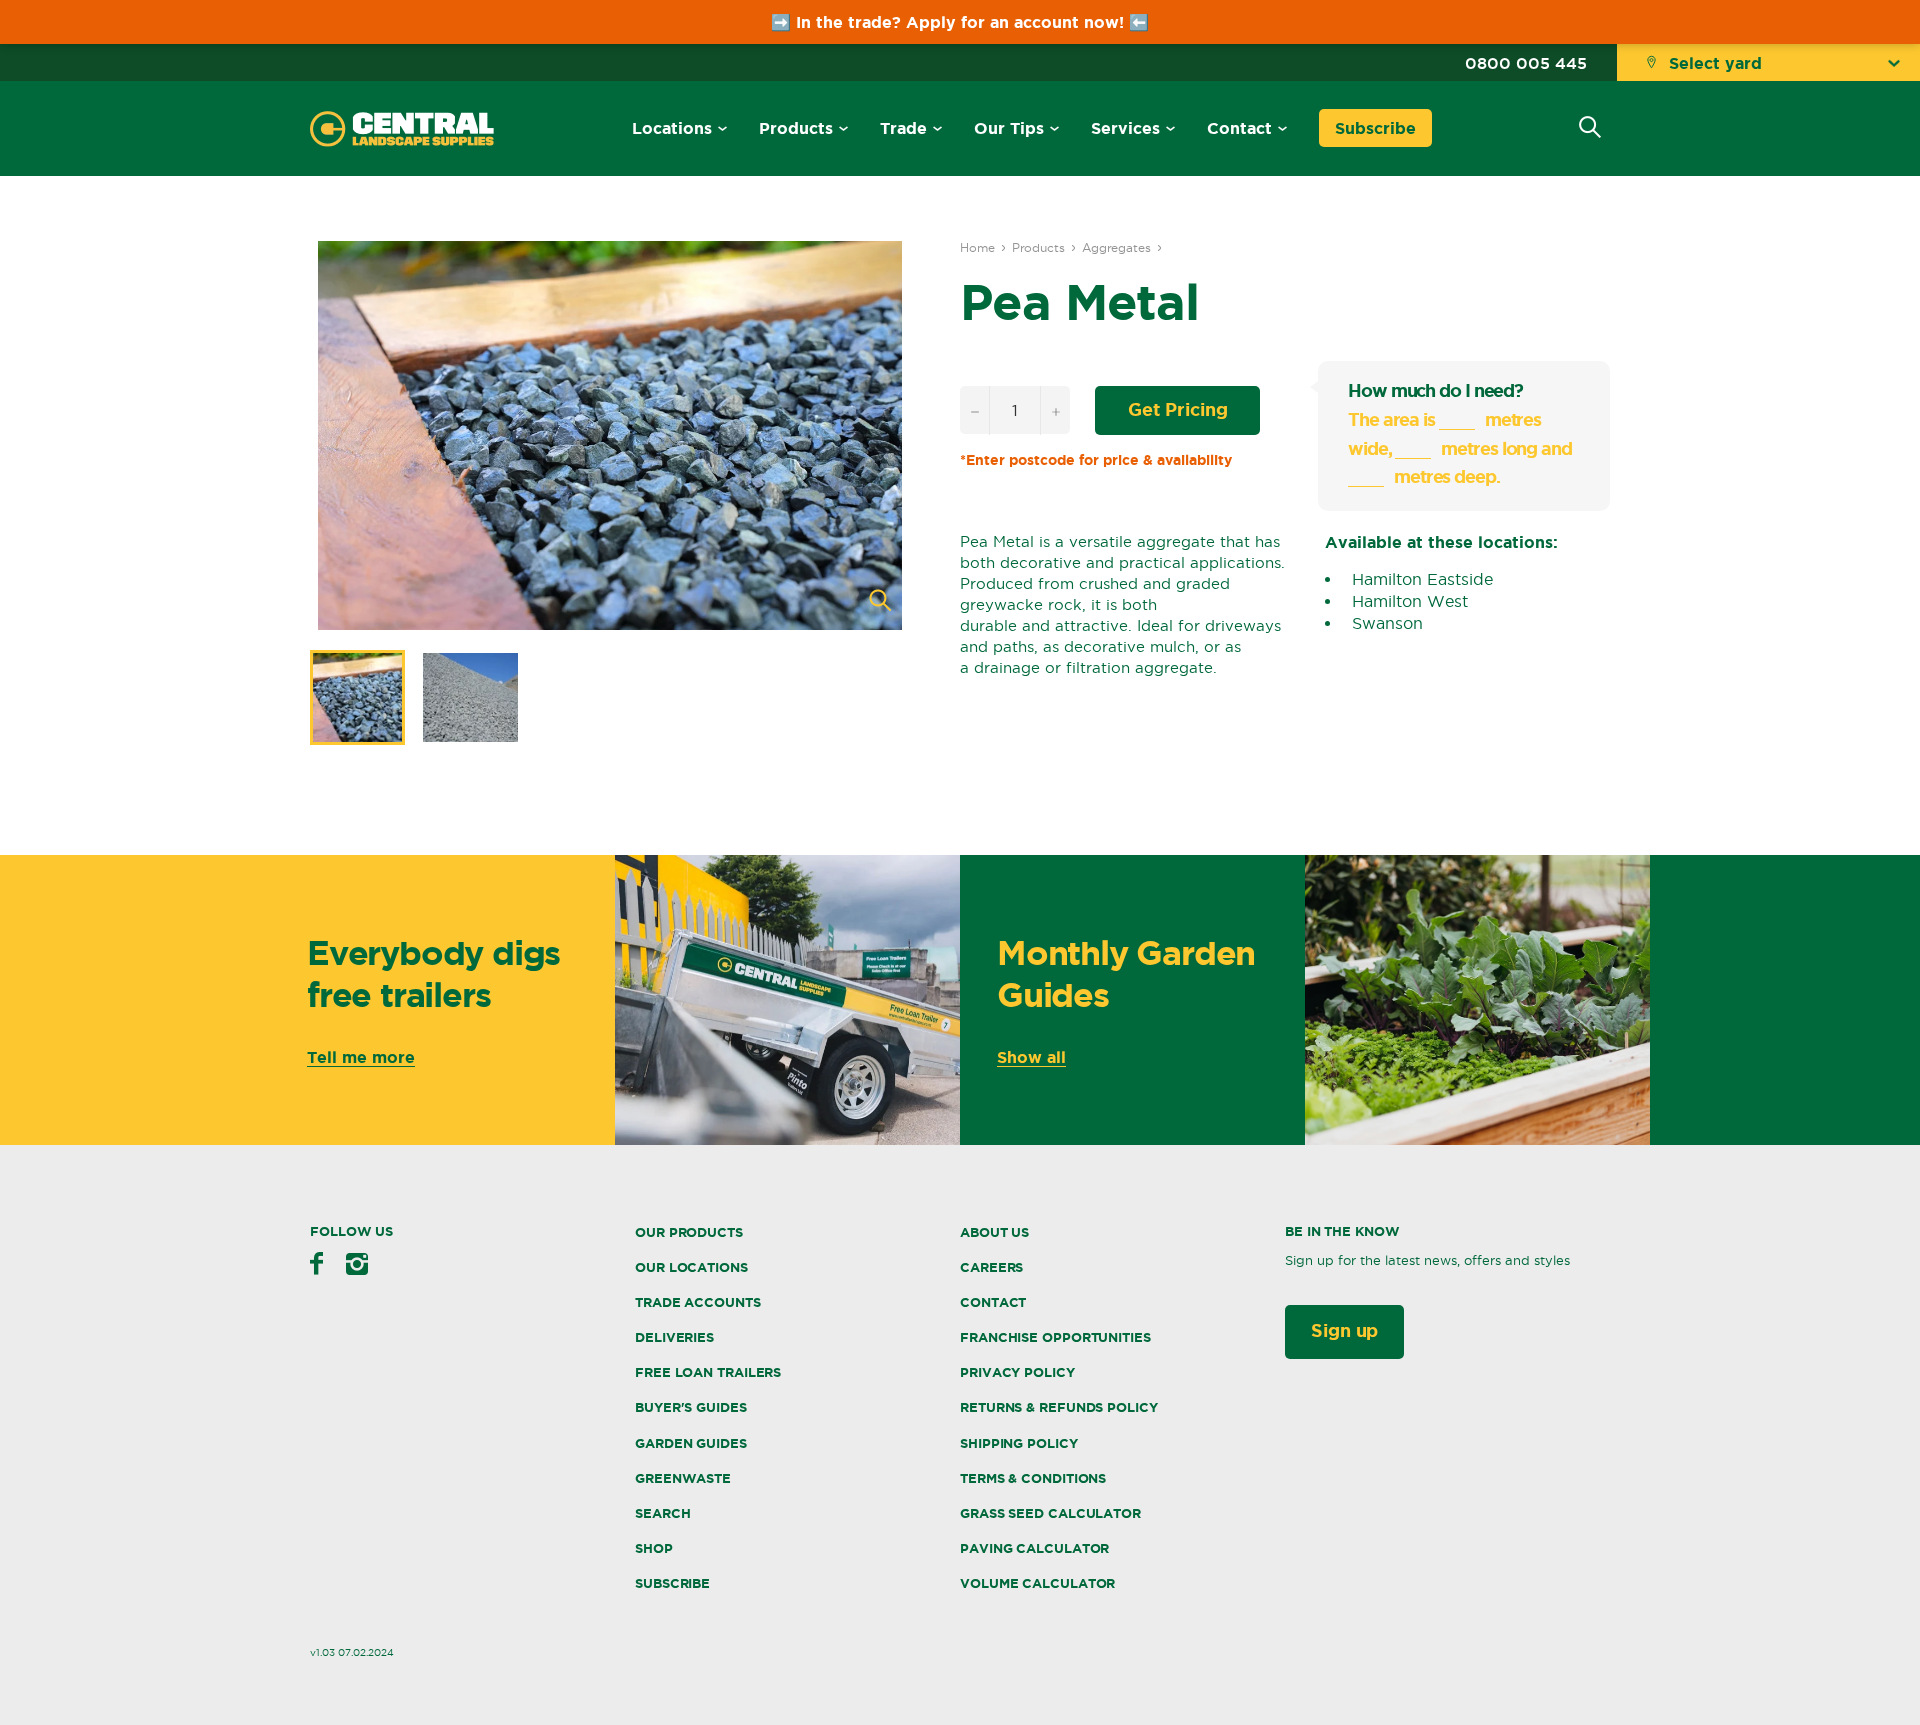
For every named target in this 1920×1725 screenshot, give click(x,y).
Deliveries (674, 1337)
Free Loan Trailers (708, 1372)
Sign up (1344, 1330)
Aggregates (1116, 247)
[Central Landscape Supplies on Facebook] (316, 1263)
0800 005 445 (1526, 63)
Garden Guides (691, 1443)
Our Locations (691, 1267)
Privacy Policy (1017, 1372)
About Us (994, 1232)
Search (662, 1513)
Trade (903, 128)
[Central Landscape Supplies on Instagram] (357, 1264)
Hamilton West (1410, 601)
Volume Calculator (1037, 1583)
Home (977, 247)
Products (796, 128)
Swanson (1387, 623)
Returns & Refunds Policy (1059, 1407)
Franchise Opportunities (1055, 1337)
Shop (654, 1548)
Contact (1239, 128)
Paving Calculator (1034, 1548)
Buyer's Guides (691, 1407)
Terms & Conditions (1033, 1478)
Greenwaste (683, 1478)
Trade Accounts (698, 1302)
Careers (991, 1267)
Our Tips (1009, 128)
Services (1125, 128)
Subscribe (1375, 128)
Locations (672, 128)
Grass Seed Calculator (1050, 1513)
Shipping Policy (1019, 1443)
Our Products (689, 1232)
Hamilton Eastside (1422, 579)
